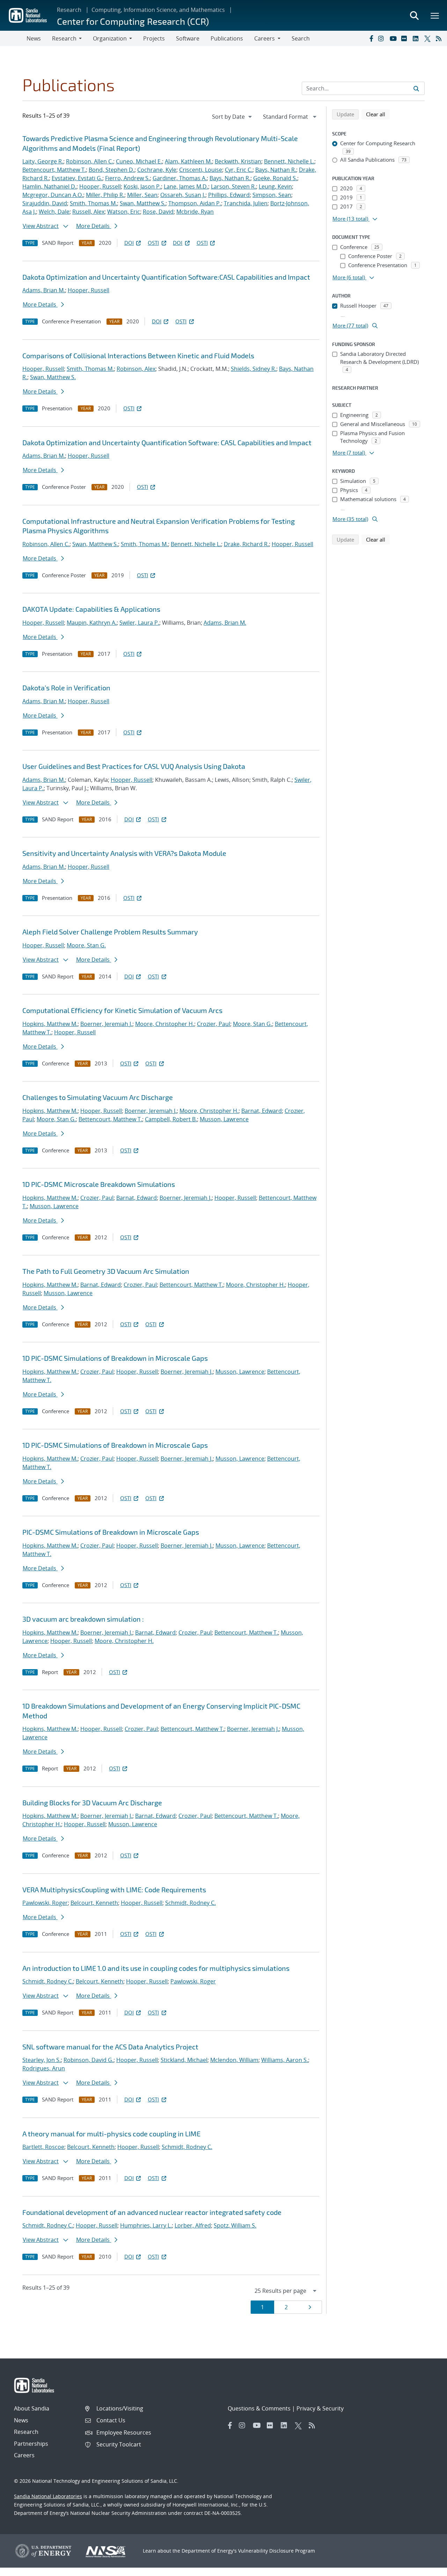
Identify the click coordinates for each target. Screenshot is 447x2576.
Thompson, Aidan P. (195, 203)
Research (69, 10)
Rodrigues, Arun (44, 2068)
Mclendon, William (234, 2060)
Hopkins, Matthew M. (50, 1024)
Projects (154, 38)
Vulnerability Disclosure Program (277, 2551)
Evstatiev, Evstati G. (77, 178)
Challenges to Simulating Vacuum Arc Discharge (98, 1097)
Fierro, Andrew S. (127, 178)
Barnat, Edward (262, 1111)
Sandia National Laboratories (48, 2496)
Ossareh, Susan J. (183, 195)
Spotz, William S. (235, 2225)
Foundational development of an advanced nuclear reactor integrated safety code (152, 2212)
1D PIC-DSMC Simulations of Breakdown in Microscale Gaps (115, 1358)
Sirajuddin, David (45, 203)
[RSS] (440, 38)
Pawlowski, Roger (45, 1903)
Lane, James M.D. (186, 186)
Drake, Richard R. (246, 544)
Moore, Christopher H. (165, 1024)
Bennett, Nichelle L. (289, 161)
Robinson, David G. (89, 2060)
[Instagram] (382, 38)
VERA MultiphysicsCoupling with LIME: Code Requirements (114, 1889)
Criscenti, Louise (201, 170)
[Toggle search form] (414, 15)
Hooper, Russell (100, 186)
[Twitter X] (428, 38)
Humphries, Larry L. (146, 2225)
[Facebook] (371, 38)
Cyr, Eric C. (239, 170)
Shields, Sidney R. (254, 369)
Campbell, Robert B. (171, 1119)
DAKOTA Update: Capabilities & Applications (91, 609)
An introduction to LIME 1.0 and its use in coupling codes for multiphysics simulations (156, 1968)
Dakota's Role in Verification (66, 688)
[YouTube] (394, 38)
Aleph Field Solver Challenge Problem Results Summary (110, 932)
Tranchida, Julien (246, 203)
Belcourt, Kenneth (94, 1903)
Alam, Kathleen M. (188, 161)
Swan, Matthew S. (143, 203)
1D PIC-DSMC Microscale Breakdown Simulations (99, 1184)
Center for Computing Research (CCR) (133, 21)
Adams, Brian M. (44, 290)
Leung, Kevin (275, 186)
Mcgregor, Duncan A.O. (53, 195)
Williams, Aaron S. (285, 2060)
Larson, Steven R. (233, 186)
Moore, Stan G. (86, 945)
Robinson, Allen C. (90, 161)
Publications (227, 38)
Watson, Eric (124, 212)
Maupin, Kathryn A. (92, 623)
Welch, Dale (54, 212)
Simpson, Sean (272, 195)
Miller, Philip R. (105, 195)
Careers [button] (265, 38)
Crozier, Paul (214, 1024)
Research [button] (64, 38)
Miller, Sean (142, 195)
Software (188, 38)
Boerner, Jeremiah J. (106, 1024)
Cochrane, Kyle (157, 170)
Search (301, 38)
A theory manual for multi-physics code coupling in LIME (111, 2134)
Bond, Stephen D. (112, 170)
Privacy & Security (320, 2408)
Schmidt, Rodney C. (190, 1903)
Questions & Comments (259, 2408)
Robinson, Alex (136, 369)
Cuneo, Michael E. (139, 161)
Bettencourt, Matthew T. (54, 170)
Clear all (378, 114)
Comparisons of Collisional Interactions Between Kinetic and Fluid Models (138, 355)
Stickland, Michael (184, 2060)
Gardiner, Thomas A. (180, 178)
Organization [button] (110, 38)
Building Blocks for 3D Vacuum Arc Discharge (92, 1803)
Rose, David (158, 212)
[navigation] (233, 117)
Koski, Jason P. (142, 186)
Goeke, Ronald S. (275, 178)
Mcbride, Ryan (195, 212)
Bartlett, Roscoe (43, 2147)
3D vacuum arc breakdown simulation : (83, 1619)
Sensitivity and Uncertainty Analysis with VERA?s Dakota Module (124, 853)
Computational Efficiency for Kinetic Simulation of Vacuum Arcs (122, 1010)
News (34, 38)
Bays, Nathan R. (276, 170)
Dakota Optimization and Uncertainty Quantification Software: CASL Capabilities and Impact (167, 442)
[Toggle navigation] (13, 38)
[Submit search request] (416, 88)
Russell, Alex (88, 212)
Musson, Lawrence (224, 1119)
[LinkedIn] (417, 38)
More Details (94, 226)
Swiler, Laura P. (139, 623)
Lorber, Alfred (193, 2225)
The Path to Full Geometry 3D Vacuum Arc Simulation (106, 1271)
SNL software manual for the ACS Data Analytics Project (110, 2047)
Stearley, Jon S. (42, 2060)
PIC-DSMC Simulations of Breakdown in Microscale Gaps (111, 1532)
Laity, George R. (43, 161)
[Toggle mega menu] (435, 15)
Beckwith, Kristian (238, 161)
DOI (129, 243)
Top (426, 2568)
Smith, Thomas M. (93, 203)
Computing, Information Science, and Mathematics (158, 10)
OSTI (153, 243)
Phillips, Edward (229, 195)
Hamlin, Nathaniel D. (49, 186)
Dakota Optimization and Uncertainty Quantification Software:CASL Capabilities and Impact (166, 277)
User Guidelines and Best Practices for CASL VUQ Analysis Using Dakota (134, 766)
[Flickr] (405, 38)
